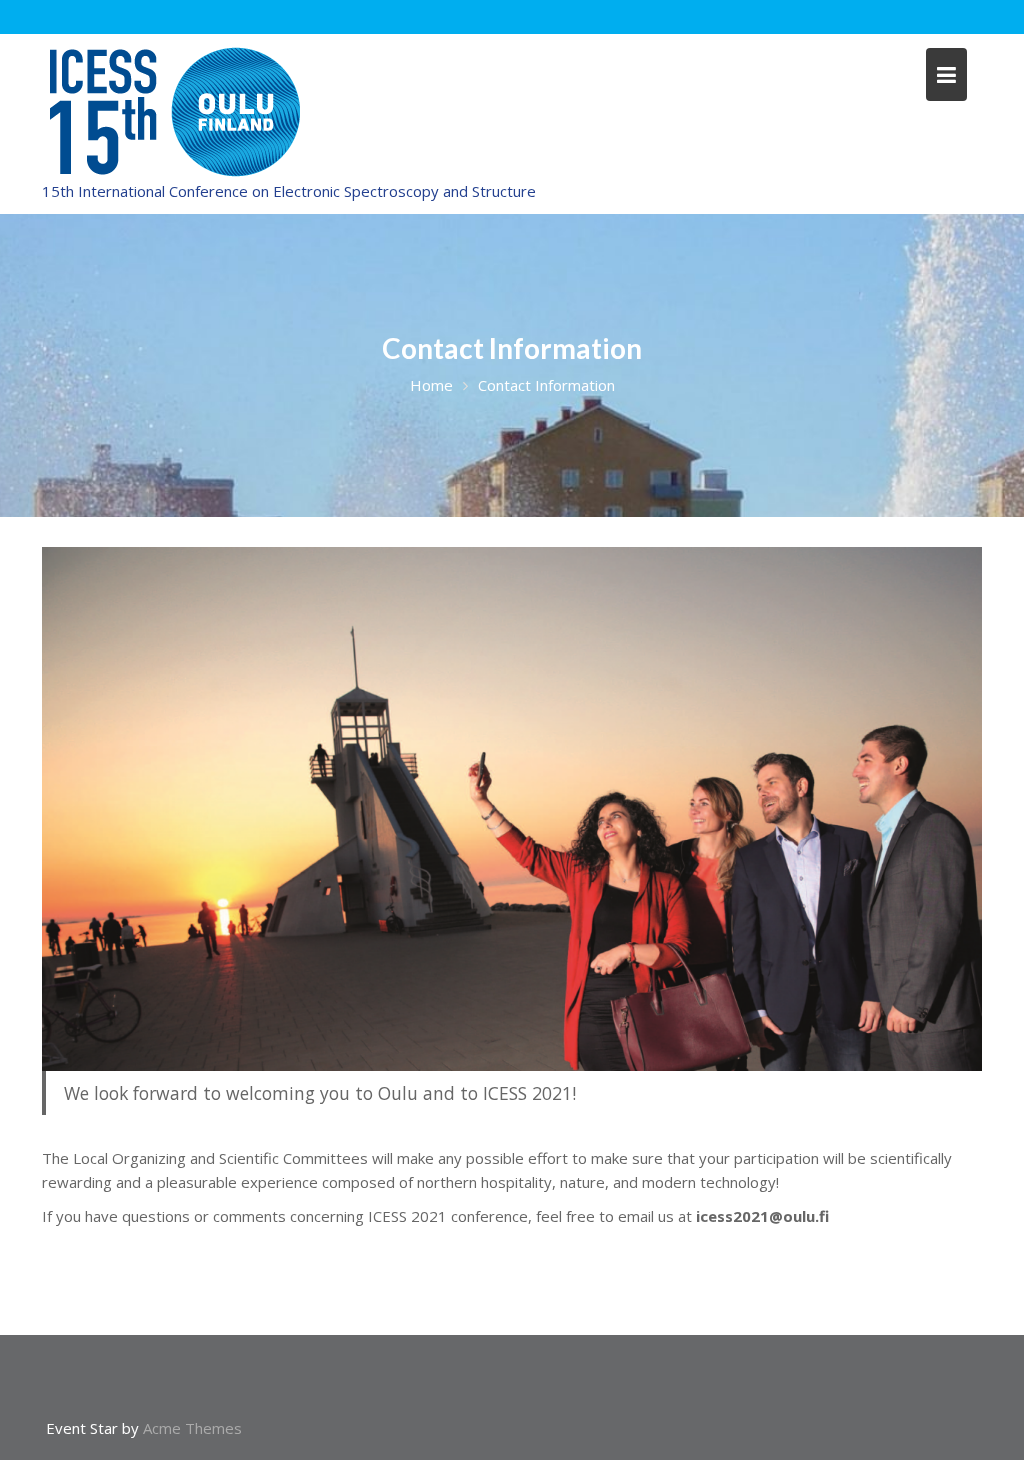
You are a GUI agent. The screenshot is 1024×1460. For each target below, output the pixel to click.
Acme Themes (192, 1428)
